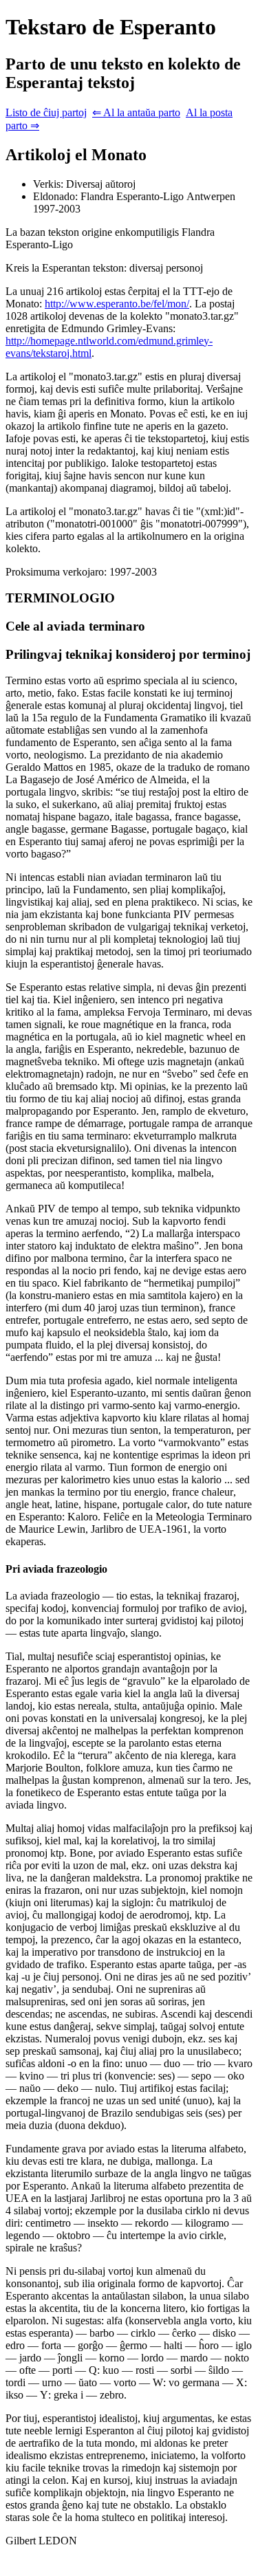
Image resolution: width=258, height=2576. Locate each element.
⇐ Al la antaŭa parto (136, 112)
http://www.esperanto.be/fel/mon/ (117, 304)
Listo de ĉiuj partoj (46, 112)
